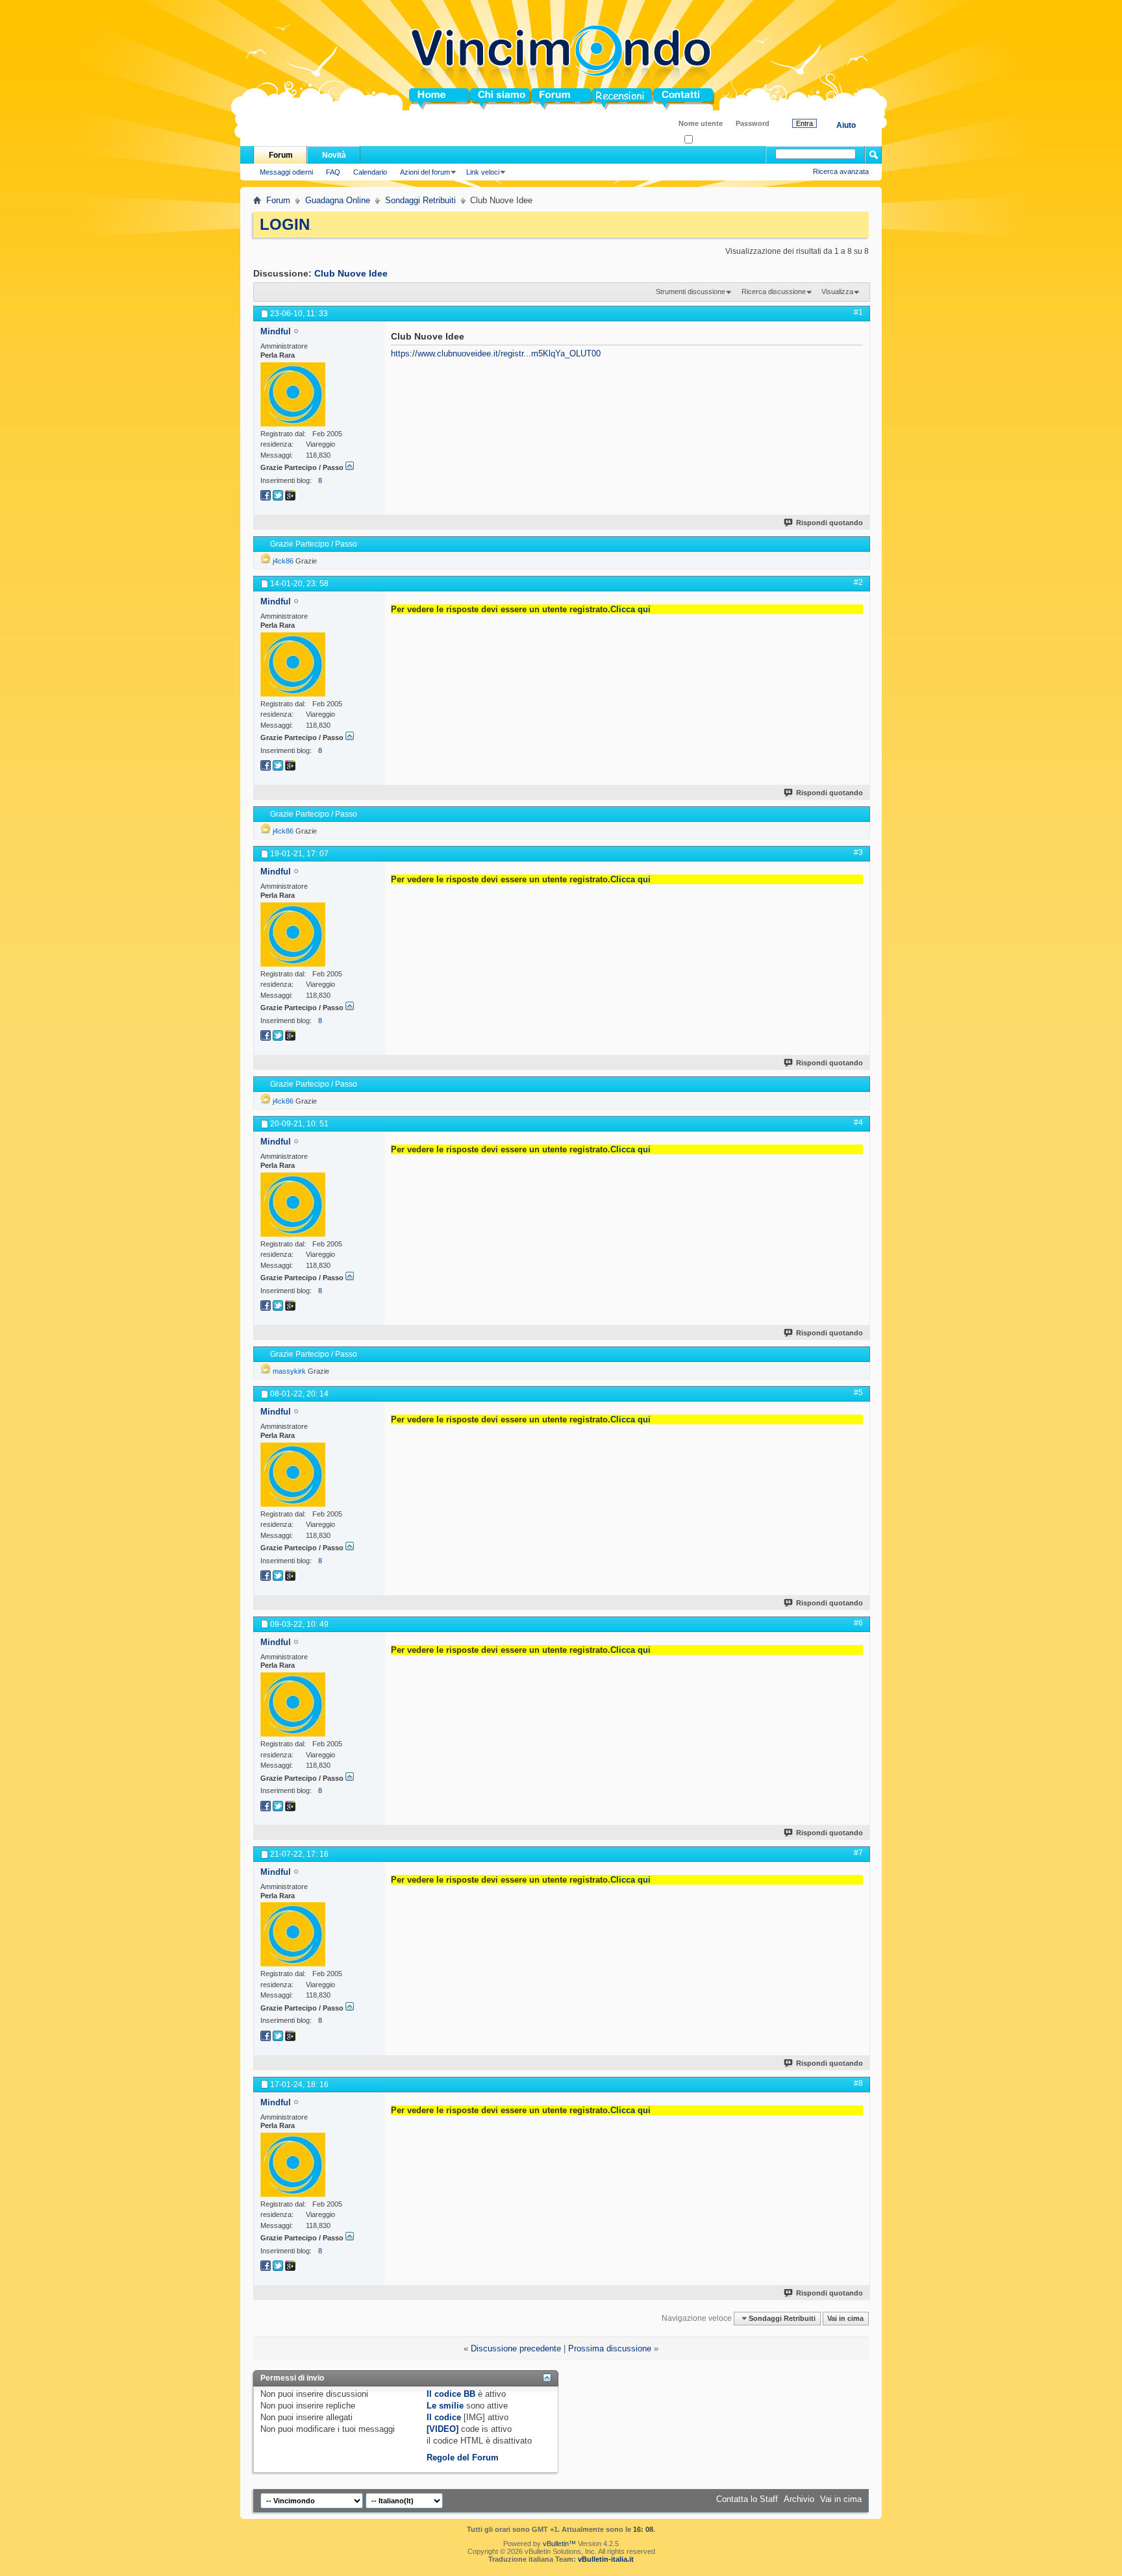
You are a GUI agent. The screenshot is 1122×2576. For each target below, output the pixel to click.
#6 (858, 1623)
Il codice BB (451, 2394)
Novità (334, 155)
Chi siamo (491, 99)
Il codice (444, 2417)
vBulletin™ (559, 2544)
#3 (858, 852)
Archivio (799, 2499)
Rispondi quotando (829, 523)
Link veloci (483, 172)
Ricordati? (709, 140)
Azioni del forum (425, 172)
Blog (602, 99)
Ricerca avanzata (841, 171)
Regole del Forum (463, 2458)
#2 (858, 582)
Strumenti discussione (691, 291)
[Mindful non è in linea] (293, 394)
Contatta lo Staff (747, 2499)
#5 (858, 1393)
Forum (544, 99)
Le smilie (445, 2406)
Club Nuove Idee (351, 273)
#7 (858, 1853)
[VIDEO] (443, 2429)
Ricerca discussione (774, 291)
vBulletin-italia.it (606, 2559)
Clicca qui (630, 609)
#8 (858, 2083)
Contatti (669, 99)
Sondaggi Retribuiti (420, 200)
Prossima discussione (610, 2348)
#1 (858, 312)
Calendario (370, 172)
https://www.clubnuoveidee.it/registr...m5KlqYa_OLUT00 (496, 353)
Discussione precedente (516, 2348)
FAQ (333, 172)
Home (421, 99)
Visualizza (837, 291)
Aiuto (846, 125)
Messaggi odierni (286, 172)
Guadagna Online (338, 200)
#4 (858, 1122)
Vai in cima (845, 2318)
